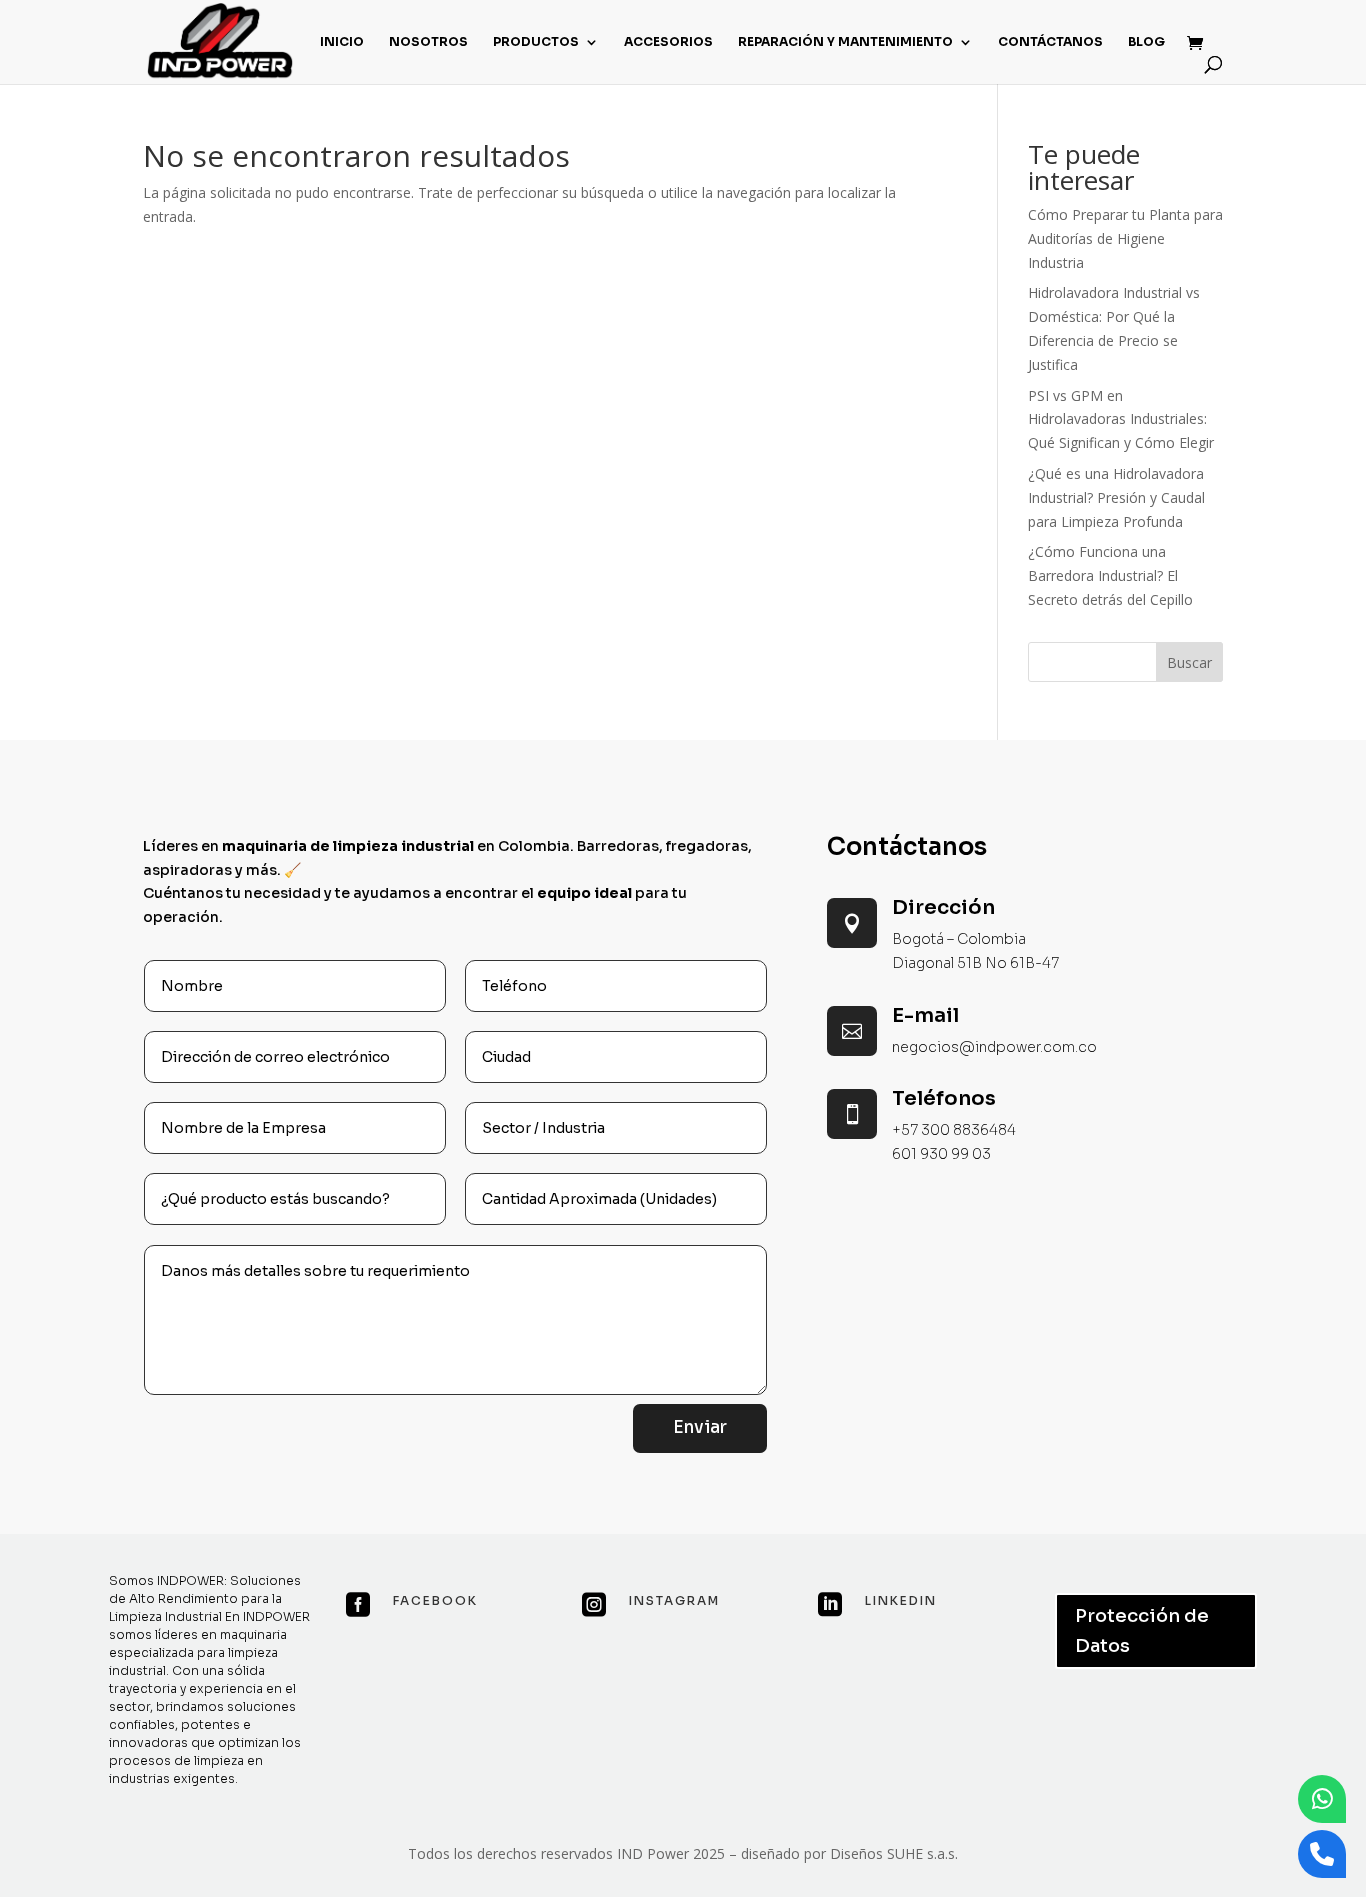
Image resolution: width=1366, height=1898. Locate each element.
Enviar (700, 1427)
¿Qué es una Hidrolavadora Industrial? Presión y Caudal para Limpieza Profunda (1116, 497)
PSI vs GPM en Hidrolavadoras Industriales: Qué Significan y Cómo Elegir (1121, 419)
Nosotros (428, 42)
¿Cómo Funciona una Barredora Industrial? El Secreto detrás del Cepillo (1110, 575)
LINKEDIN (901, 1600)
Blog (1146, 42)
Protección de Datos (1142, 1631)
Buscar (1189, 662)
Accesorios (668, 42)
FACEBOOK (435, 1600)
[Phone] (1322, 1854)
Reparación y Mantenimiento (845, 42)
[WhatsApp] (1322, 1799)
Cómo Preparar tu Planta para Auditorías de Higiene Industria (1125, 238)
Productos (536, 42)
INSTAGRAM (674, 1600)
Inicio (342, 42)
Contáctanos (1050, 42)
